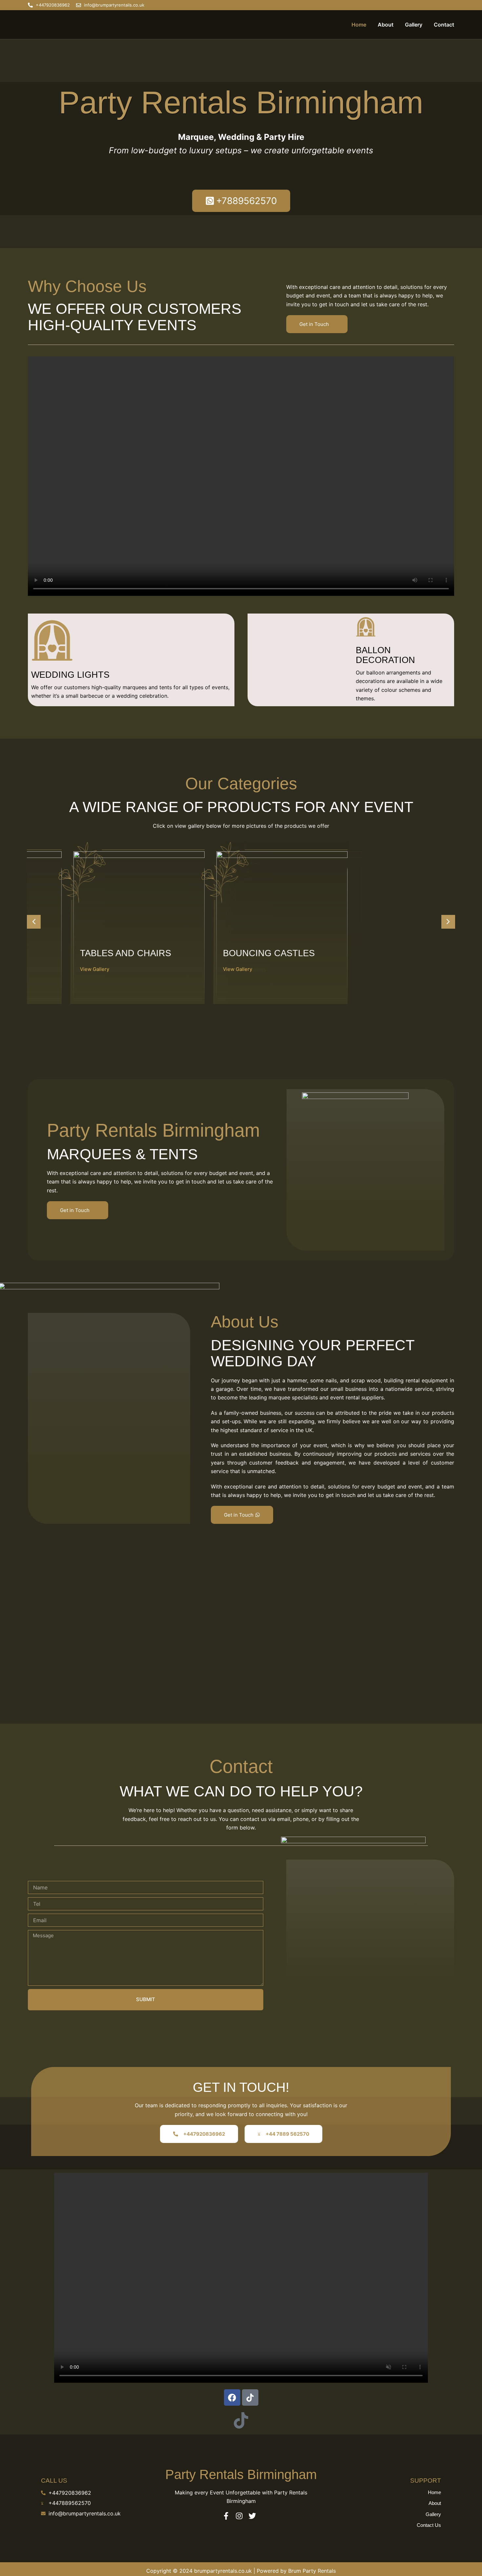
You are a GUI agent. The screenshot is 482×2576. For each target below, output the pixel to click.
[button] (34, 922)
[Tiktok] (250, 2397)
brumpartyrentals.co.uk (223, 2571)
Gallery (414, 25)
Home (359, 25)
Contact (444, 25)
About (386, 25)
